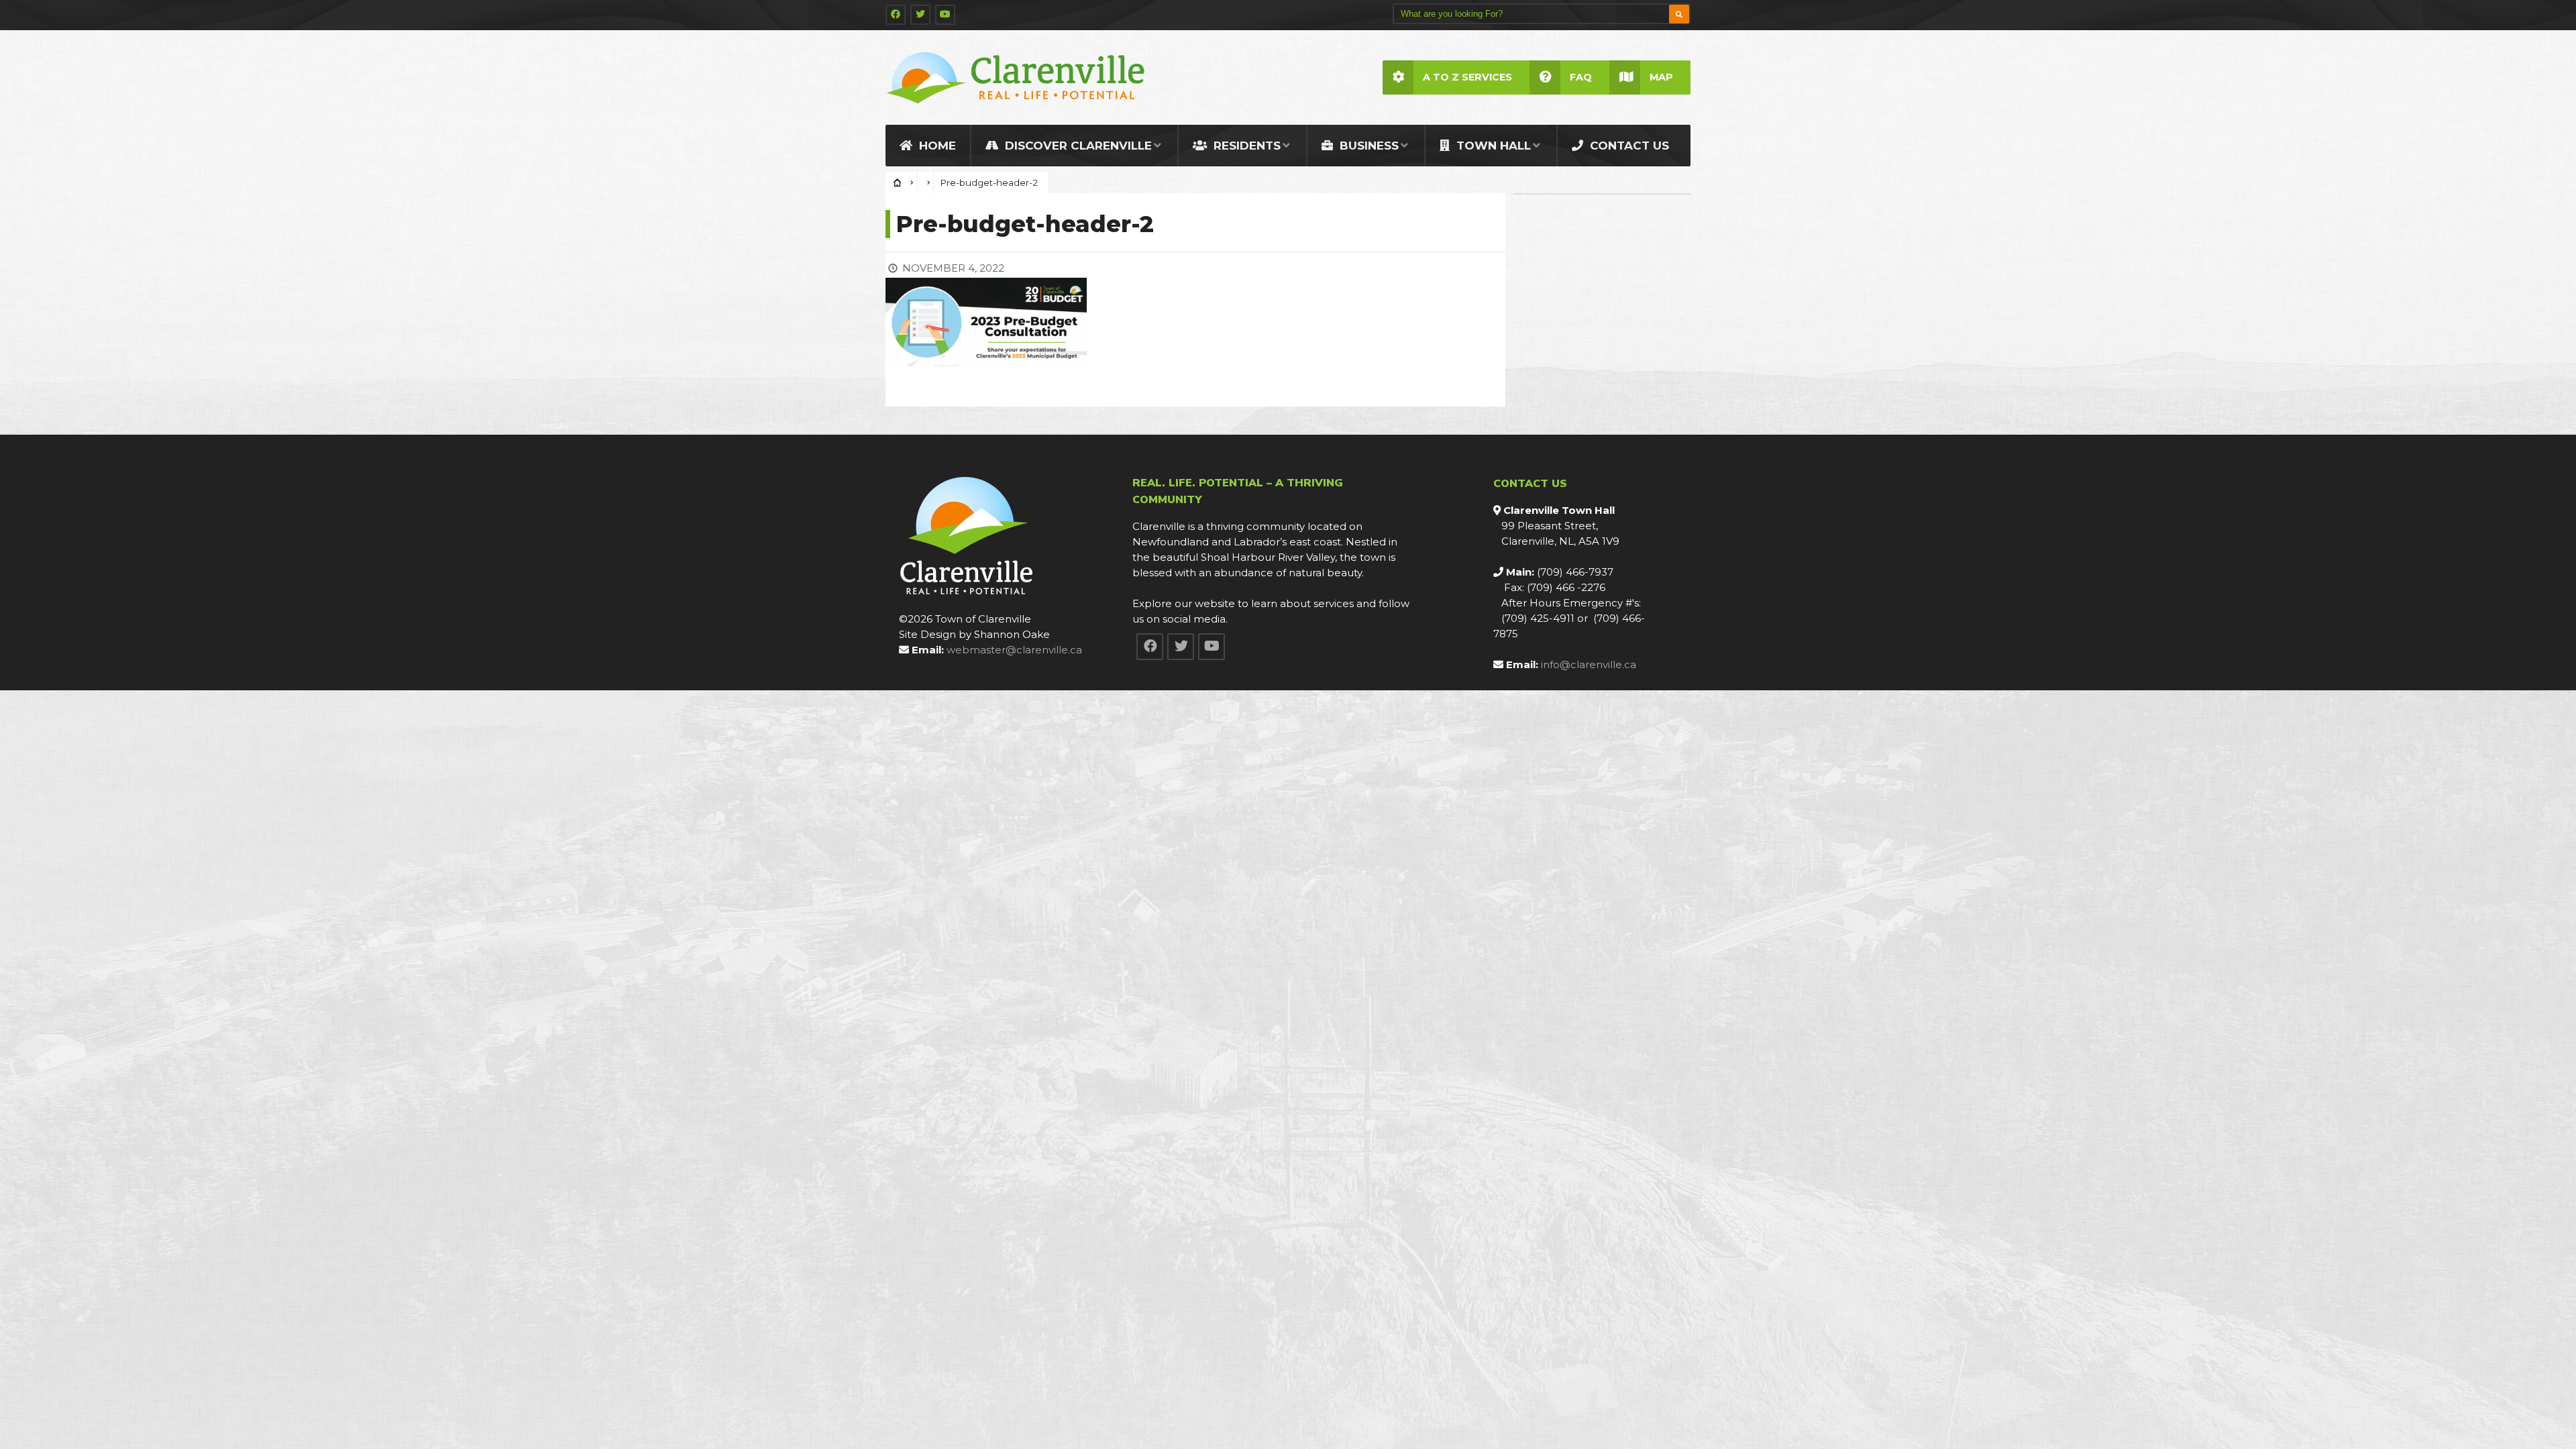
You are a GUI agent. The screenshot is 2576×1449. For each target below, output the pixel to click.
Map (1661, 77)
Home (936, 146)
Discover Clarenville (1077, 146)
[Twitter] (920, 15)
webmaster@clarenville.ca (1014, 650)
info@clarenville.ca (1589, 664)
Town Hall (1492, 146)
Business (1367, 146)
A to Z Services (1467, 77)
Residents (1245, 146)
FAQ (1581, 77)
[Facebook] (896, 15)
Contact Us (1628, 146)
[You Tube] (945, 15)
